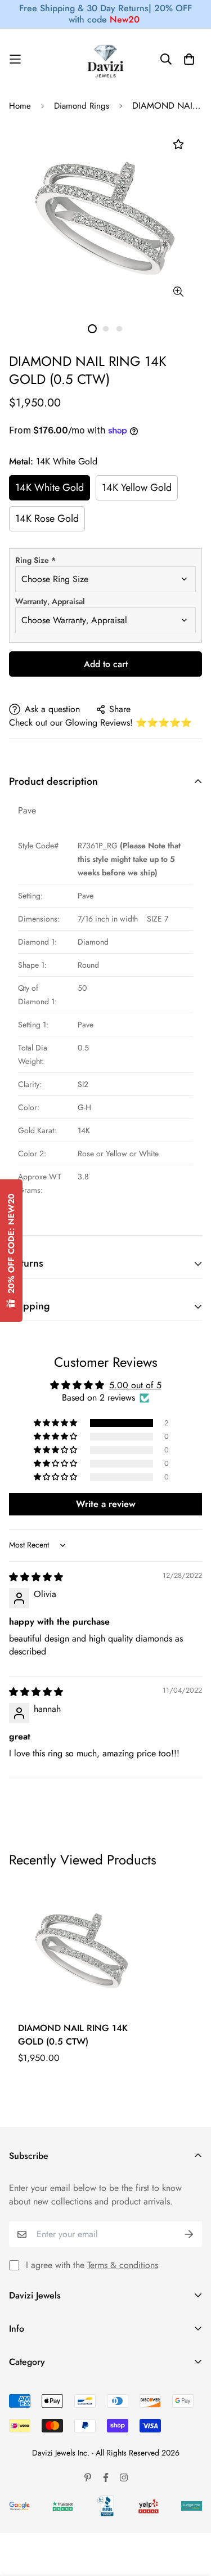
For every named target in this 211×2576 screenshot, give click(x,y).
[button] (56, 1423)
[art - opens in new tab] (19, 2506)
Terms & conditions (123, 2265)
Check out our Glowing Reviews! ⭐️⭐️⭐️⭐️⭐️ (100, 723)
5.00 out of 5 (135, 1385)
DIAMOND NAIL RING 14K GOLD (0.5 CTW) (73, 2035)
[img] (36, 1577)
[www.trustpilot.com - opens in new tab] (63, 2506)
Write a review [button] (106, 1504)
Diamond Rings (82, 106)
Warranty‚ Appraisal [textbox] (50, 601)
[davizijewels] (106, 59)
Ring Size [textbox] (35, 560)
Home (20, 106)
